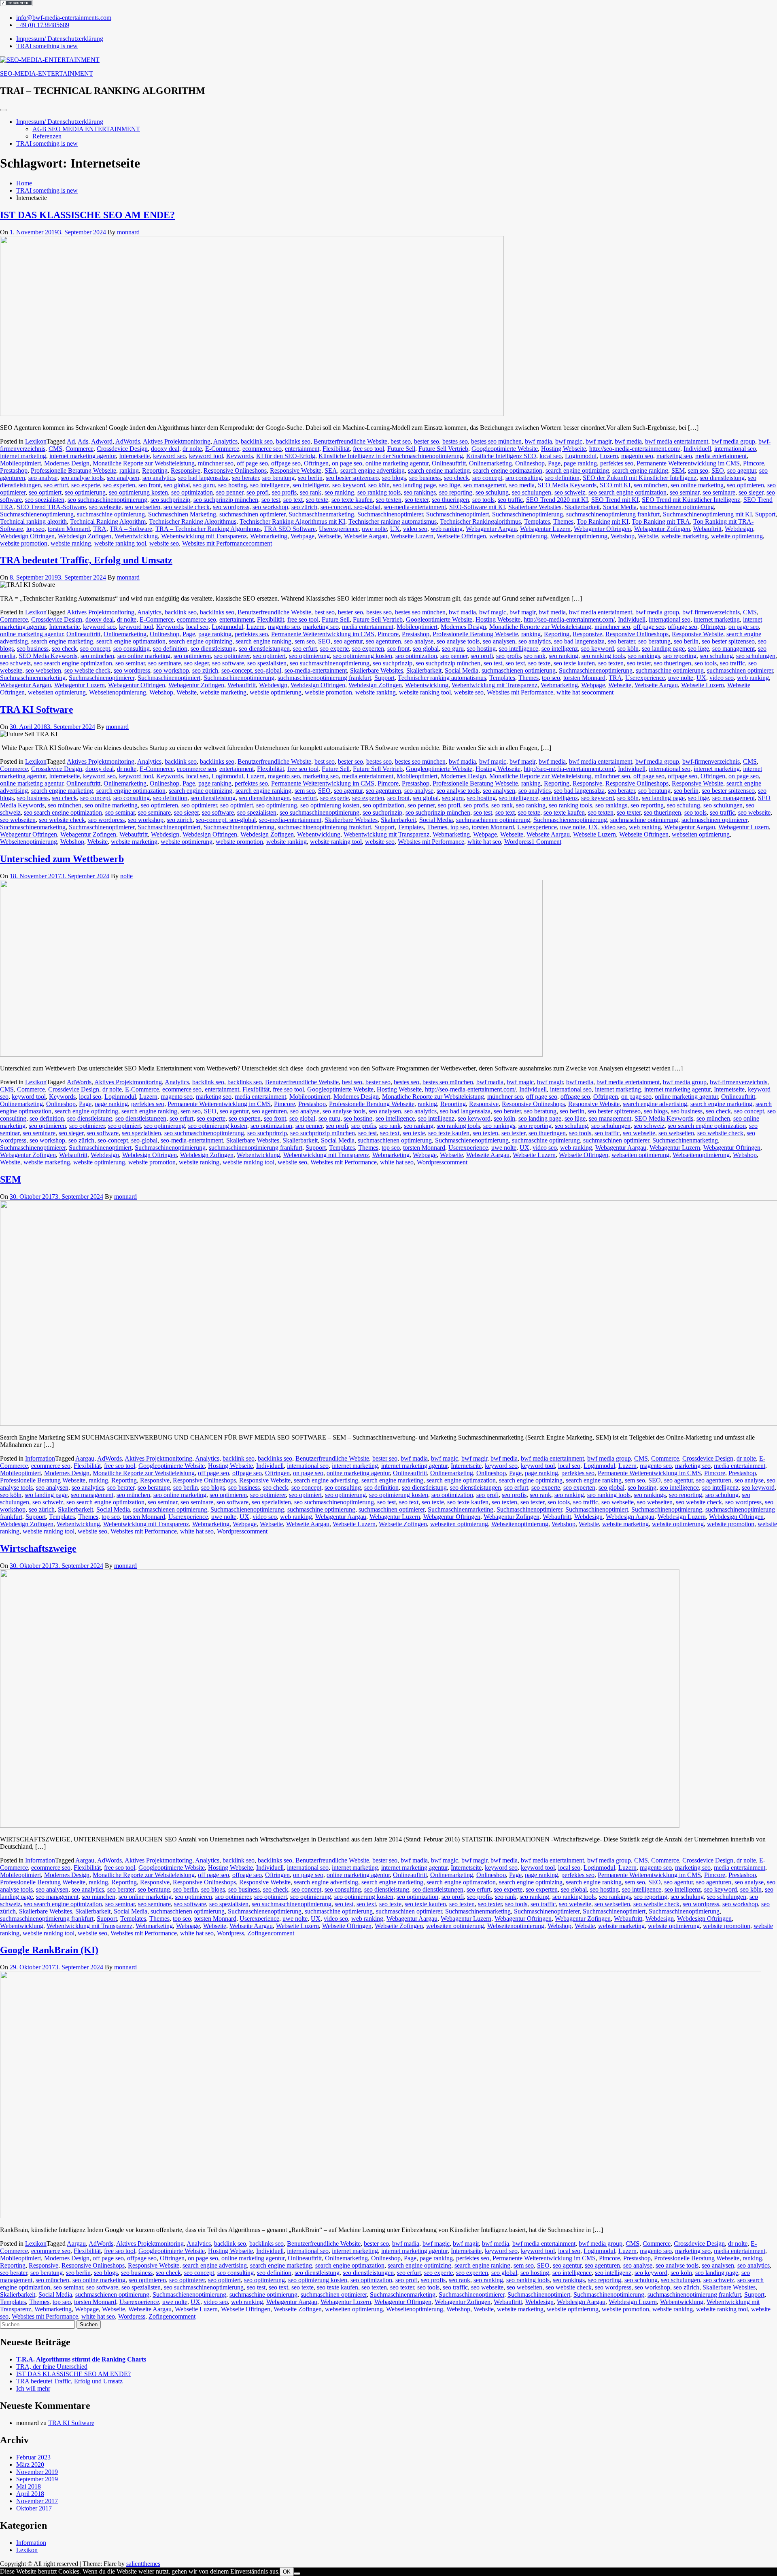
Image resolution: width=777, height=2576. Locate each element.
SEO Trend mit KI (615, 500)
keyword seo (169, 456)
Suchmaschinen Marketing (182, 514)
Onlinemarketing (490, 463)
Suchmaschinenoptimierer (390, 514)
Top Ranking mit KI (603, 521)
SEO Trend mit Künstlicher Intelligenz (691, 500)
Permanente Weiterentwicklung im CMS (688, 463)
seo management (485, 485)
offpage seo (286, 463)
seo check (456, 478)
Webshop (623, 536)
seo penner (230, 492)
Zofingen (259, 1933)
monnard (128, 232)
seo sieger (751, 492)
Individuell (697, 449)
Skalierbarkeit (582, 507)
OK (287, 2572)
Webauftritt (707, 529)
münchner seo (216, 463)
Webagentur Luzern (545, 529)
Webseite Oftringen (461, 536)
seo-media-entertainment (415, 507)
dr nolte (192, 449)
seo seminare (719, 492)
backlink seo (257, 441)
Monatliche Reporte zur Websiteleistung (144, 463)
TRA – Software (131, 529)
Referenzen (47, 136)
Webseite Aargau (366, 536)
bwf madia (538, 441)
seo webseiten (142, 507)
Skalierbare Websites (535, 507)
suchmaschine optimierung (111, 514)
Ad (71, 441)
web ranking (447, 529)
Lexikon (36, 441)
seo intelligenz (311, 485)
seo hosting (232, 485)
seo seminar (685, 492)
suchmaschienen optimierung (677, 507)
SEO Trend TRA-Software (51, 507)
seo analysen (123, 478)
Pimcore (754, 463)
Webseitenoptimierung (579, 536)
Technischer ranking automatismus (393, 521)
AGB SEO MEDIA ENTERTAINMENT (86, 129)
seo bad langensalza (203, 478)
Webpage (303, 536)
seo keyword (349, 485)
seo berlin (310, 478)
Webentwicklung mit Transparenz (204, 536)
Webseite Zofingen (403, 1524)
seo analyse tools (82, 478)
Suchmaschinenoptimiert (457, 514)
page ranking (580, 463)
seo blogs (394, 478)
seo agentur (742, 470)
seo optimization (192, 492)
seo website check (187, 507)
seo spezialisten (45, 500)
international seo (735, 449)
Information (40, 1458)
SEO (718, 470)
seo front (150, 485)
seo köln (379, 485)
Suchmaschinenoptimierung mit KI (707, 514)
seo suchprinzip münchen (226, 500)
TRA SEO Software (290, 529)
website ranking (71, 543)
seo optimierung (85, 492)
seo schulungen (532, 492)
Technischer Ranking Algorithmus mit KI (292, 521)
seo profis (284, 492)
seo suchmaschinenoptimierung (107, 500)
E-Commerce (222, 449)
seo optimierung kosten (138, 492)
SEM (678, 470)
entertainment (302, 449)
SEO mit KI (615, 485)
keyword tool (206, 456)
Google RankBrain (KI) (49, 1950)
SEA (331, 470)
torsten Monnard (69, 529)
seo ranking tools (379, 492)
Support (765, 514)
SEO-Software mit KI (477, 507)
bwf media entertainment (677, 441)
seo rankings (420, 492)
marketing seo (674, 456)
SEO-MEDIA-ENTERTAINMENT (47, 73)
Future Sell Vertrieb (443, 449)
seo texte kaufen (352, 500)
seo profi (258, 492)
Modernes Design (67, 463)
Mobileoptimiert (20, 463)
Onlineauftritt (449, 463)
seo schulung (492, 492)
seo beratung (278, 478)
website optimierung (737, 536)
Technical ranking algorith (33, 521)
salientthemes (143, 2564)
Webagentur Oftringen (602, 529)
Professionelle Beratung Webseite (73, 470)
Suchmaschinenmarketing (321, 514)
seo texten (389, 500)
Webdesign (739, 529)
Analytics (225, 441)
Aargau (85, 1458)
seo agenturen (383, 641)
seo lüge (450, 485)
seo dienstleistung (722, 478)
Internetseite (134, 456)
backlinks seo (293, 441)
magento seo (637, 456)
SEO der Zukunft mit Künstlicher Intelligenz (640, 478)
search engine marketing (439, 470)
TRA (100, 529)
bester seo (427, 441)
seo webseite (105, 507)
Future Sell (401, 449)
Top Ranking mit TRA (661, 521)
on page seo (347, 463)
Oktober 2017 (34, 2508)
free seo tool (368, 449)
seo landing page (414, 485)
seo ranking (339, 492)
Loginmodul (581, 456)
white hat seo (573, 692)
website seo (164, 543)
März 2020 (30, 2465)
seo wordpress (231, 507)
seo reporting (456, 492)
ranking (129, 470)
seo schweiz (570, 492)
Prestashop (14, 470)
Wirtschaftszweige (38, 1548)
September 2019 (37, 2479)
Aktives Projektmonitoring (177, 441)
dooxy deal (165, 449)
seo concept (487, 478)
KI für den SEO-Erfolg (286, 456)
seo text (293, 500)
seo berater (245, 478)
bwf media (628, 441)
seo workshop (270, 507)
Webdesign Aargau (630, 1517)
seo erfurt (56, 485)
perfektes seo (617, 463)
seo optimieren (745, 485)
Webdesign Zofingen (85, 536)
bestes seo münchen (496, 441)
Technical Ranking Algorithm (108, 521)
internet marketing (23, 456)
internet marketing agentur (83, 456)
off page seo (252, 463)
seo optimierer (232, 656)
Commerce (80, 449)
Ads (83, 441)
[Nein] (297, 2574)
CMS (55, 449)
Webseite (329, 536)
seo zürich (304, 507)
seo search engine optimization (627, 492)
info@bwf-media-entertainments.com (64, 18)
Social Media (620, 507)
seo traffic (510, 500)
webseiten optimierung (518, 536)
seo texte (317, 500)
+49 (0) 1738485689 (43, 25)
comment (260, 543)
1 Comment (546, 842)
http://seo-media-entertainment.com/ (635, 449)
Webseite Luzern (412, 536)
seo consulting (524, 478)
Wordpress (518, 842)
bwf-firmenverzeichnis (711, 612)
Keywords (240, 456)
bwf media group (733, 441)
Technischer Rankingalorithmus (480, 521)
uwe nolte (374, 529)
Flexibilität (336, 449)
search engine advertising (373, 470)
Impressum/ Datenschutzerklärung (60, 122)
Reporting (155, 470)
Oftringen (316, 463)
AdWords (128, 441)
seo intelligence (270, 485)
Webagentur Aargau (491, 529)
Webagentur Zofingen (662, 529)
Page (554, 463)
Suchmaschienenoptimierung (37, 514)
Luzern (609, 456)
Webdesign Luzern (682, 1517)
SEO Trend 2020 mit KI (557, 500)
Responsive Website (296, 470)
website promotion (24, 543)
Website (648, 536)
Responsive (186, 470)
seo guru (204, 485)
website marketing (685, 536)
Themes (563, 521)
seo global (177, 485)
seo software (228, 663)
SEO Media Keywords (567, 485)
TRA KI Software (37, 709)
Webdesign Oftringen (27, 536)
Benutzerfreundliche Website (350, 441)
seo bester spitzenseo (352, 478)
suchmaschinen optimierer (252, 514)
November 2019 (37, 2472)
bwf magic (569, 441)
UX (395, 529)
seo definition (562, 478)
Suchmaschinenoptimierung (528, 514)
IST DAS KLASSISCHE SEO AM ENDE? (87, 215)
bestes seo (455, 441)
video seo (415, 529)
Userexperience (339, 529)
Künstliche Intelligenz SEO (501, 456)
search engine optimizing (577, 470)
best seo (401, 441)
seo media (522, 485)
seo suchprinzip (170, 500)
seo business (425, 478)
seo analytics (159, 478)
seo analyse (43, 478)
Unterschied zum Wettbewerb (62, 859)
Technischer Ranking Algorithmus (193, 521)
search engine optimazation (508, 470)
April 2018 (30, 2494)
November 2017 (37, 2501)
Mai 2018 (29, 2486)
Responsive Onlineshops (235, 470)
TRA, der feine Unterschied (52, 2367)
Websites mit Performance (215, 543)
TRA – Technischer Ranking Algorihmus (208, 529)
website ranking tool (120, 543)
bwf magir (599, 441)
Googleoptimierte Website (505, 449)
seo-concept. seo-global (350, 507)
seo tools (483, 500)
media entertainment (721, 456)
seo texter (417, 500)
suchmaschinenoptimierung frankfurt (613, 514)
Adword (102, 441)
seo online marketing (697, 485)
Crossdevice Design (122, 449)
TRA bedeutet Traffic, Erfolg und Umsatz (86, 560)
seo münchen (651, 485)
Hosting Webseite (564, 449)
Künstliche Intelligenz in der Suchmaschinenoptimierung (391, 456)
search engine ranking (640, 470)
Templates (537, 521)
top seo (35, 529)
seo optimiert (45, 492)
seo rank (311, 492)
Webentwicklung (136, 536)
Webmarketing (269, 536)
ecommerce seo (262, 449)
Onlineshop (530, 463)
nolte (126, 876)
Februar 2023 (33, 2457)
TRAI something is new (47, 143)
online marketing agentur (397, 463)
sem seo (698, 470)
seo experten (119, 485)
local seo (551, 456)
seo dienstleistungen (264, 649)
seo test (271, 500)
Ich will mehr (33, 2388)
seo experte (86, 485)
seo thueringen (450, 500)
